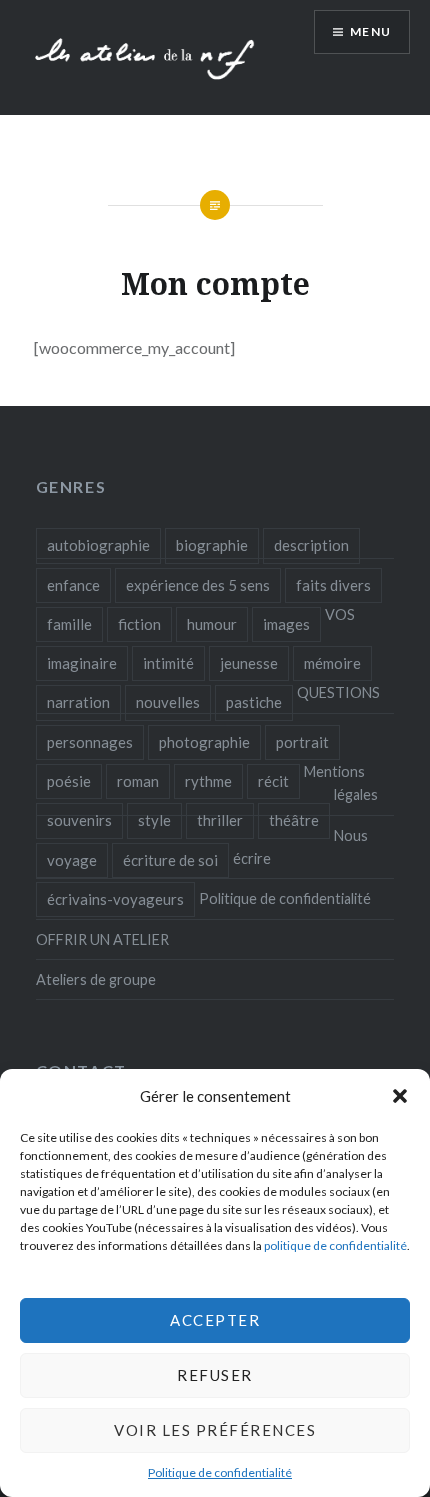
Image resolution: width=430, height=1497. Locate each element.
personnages (90, 742)
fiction (139, 624)
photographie (204, 742)
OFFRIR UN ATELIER (102, 939)
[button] (400, 1096)
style (154, 820)
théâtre (294, 820)
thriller (220, 820)
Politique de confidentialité (220, 1472)
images (286, 624)
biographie (212, 545)
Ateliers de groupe (96, 979)
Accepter (215, 1320)
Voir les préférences (215, 1430)
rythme (208, 781)
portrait (302, 742)
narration (78, 702)
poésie (69, 781)
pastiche (254, 702)
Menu (370, 31)
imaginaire (82, 663)
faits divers (333, 585)
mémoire (332, 663)
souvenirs (79, 820)
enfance (73, 585)
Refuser (215, 1375)
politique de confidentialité (335, 1245)
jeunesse (249, 663)
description (311, 545)
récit (273, 781)
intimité (168, 663)
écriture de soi (170, 860)
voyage (72, 860)
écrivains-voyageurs (115, 899)
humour (212, 624)
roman (138, 781)
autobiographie (98, 545)
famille (69, 624)
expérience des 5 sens (198, 585)
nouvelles (168, 702)
